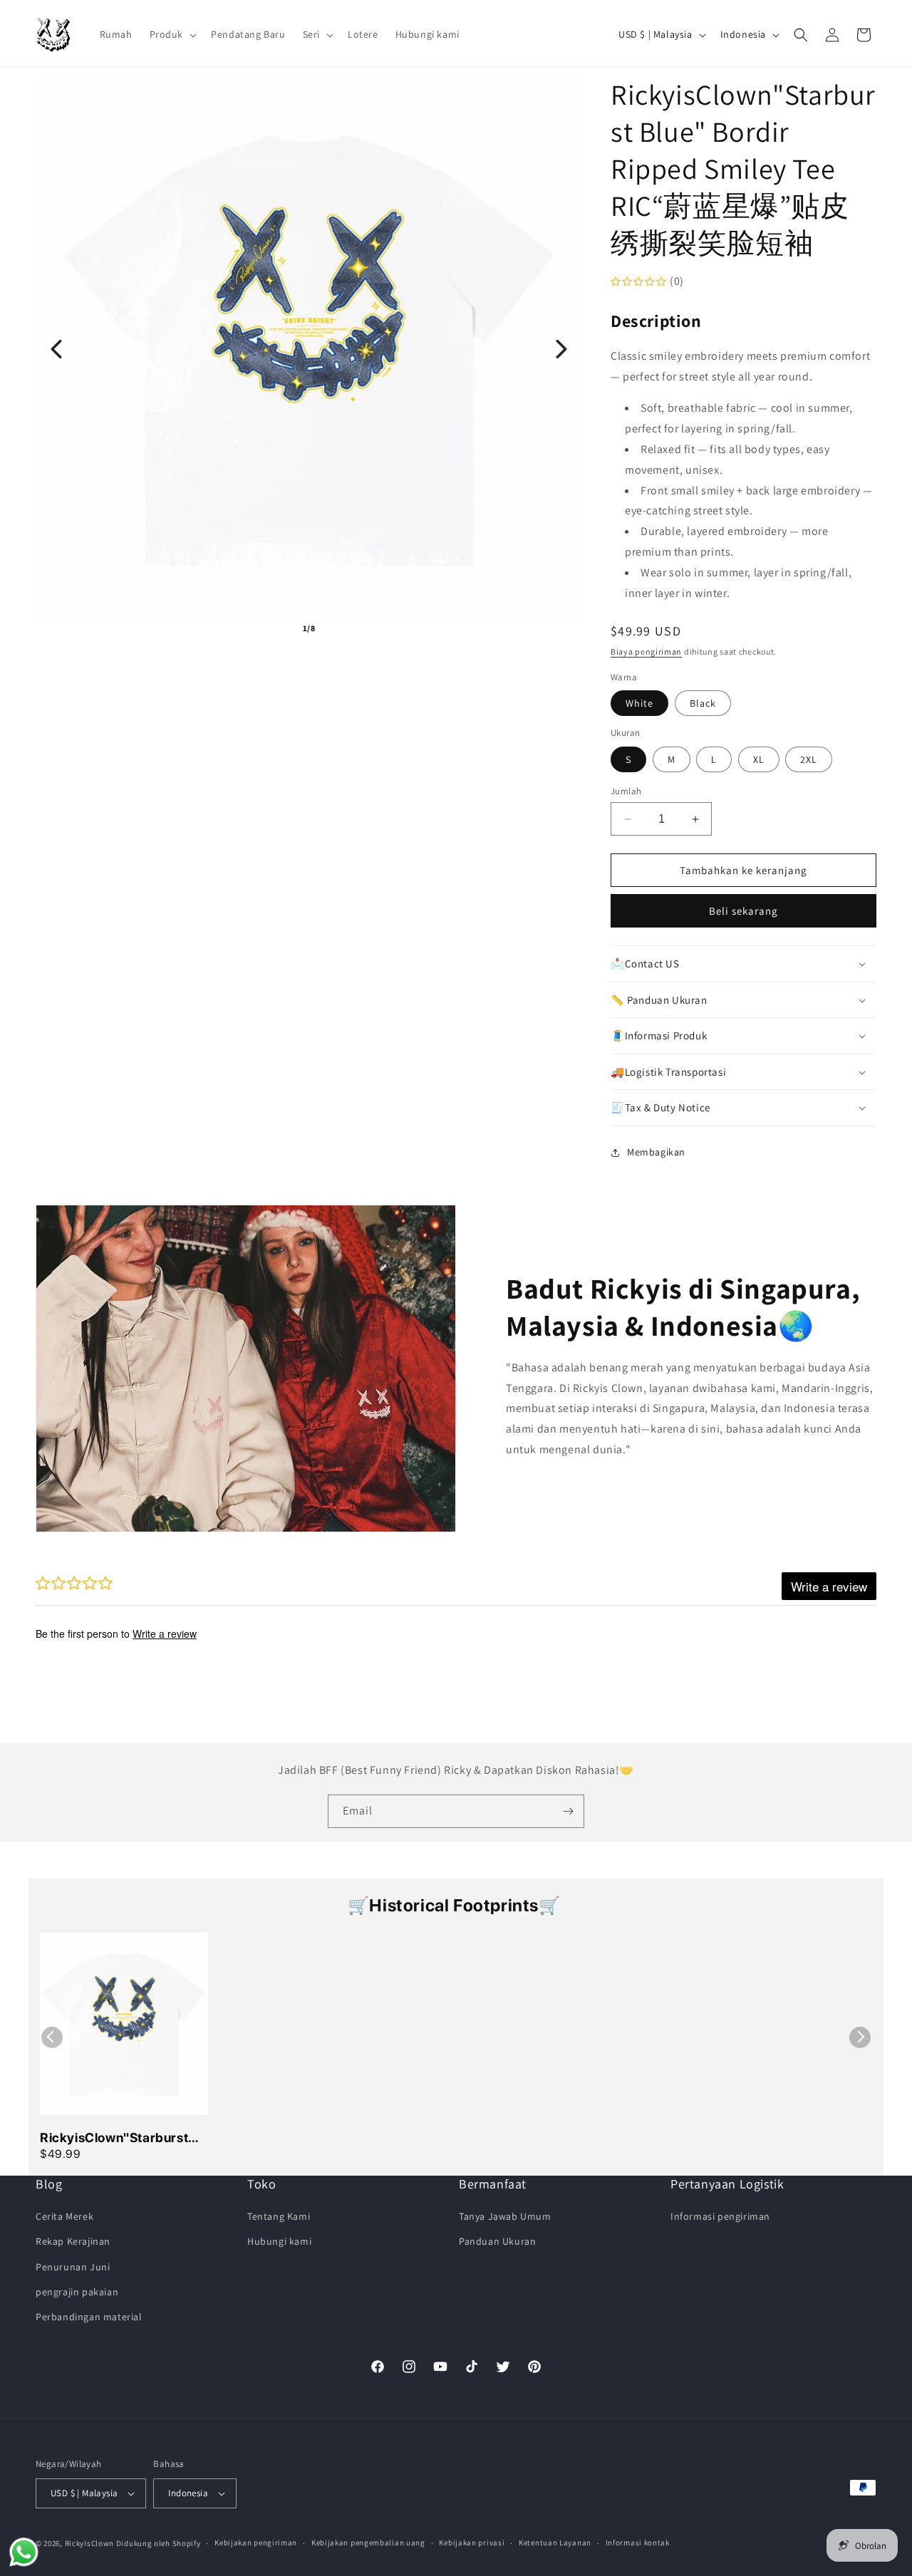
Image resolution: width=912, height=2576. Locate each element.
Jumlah (626, 791)
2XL (809, 759)
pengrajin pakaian (77, 2292)
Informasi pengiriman (720, 2216)
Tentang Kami (279, 2216)
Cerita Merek (64, 2216)
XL (759, 759)
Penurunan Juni (73, 2267)
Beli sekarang (743, 911)
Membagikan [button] (656, 1152)
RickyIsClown (89, 2543)
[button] (172, 34)
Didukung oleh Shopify (159, 2543)
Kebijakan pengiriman (256, 2543)
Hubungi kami (279, 2241)
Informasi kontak (638, 2543)
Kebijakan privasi (472, 2543)
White (639, 703)
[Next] (561, 349)
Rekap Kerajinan (73, 2241)
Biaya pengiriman (646, 651)
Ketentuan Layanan (555, 2543)
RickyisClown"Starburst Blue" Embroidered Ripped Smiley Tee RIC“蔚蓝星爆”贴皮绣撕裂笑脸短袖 (123, 2139)
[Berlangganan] (568, 1811)
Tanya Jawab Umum (505, 2216)
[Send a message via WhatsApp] (24, 2552)
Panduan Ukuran (497, 2241)
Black (703, 703)
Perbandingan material (89, 2317)
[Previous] (56, 349)
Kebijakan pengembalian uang (368, 2543)
